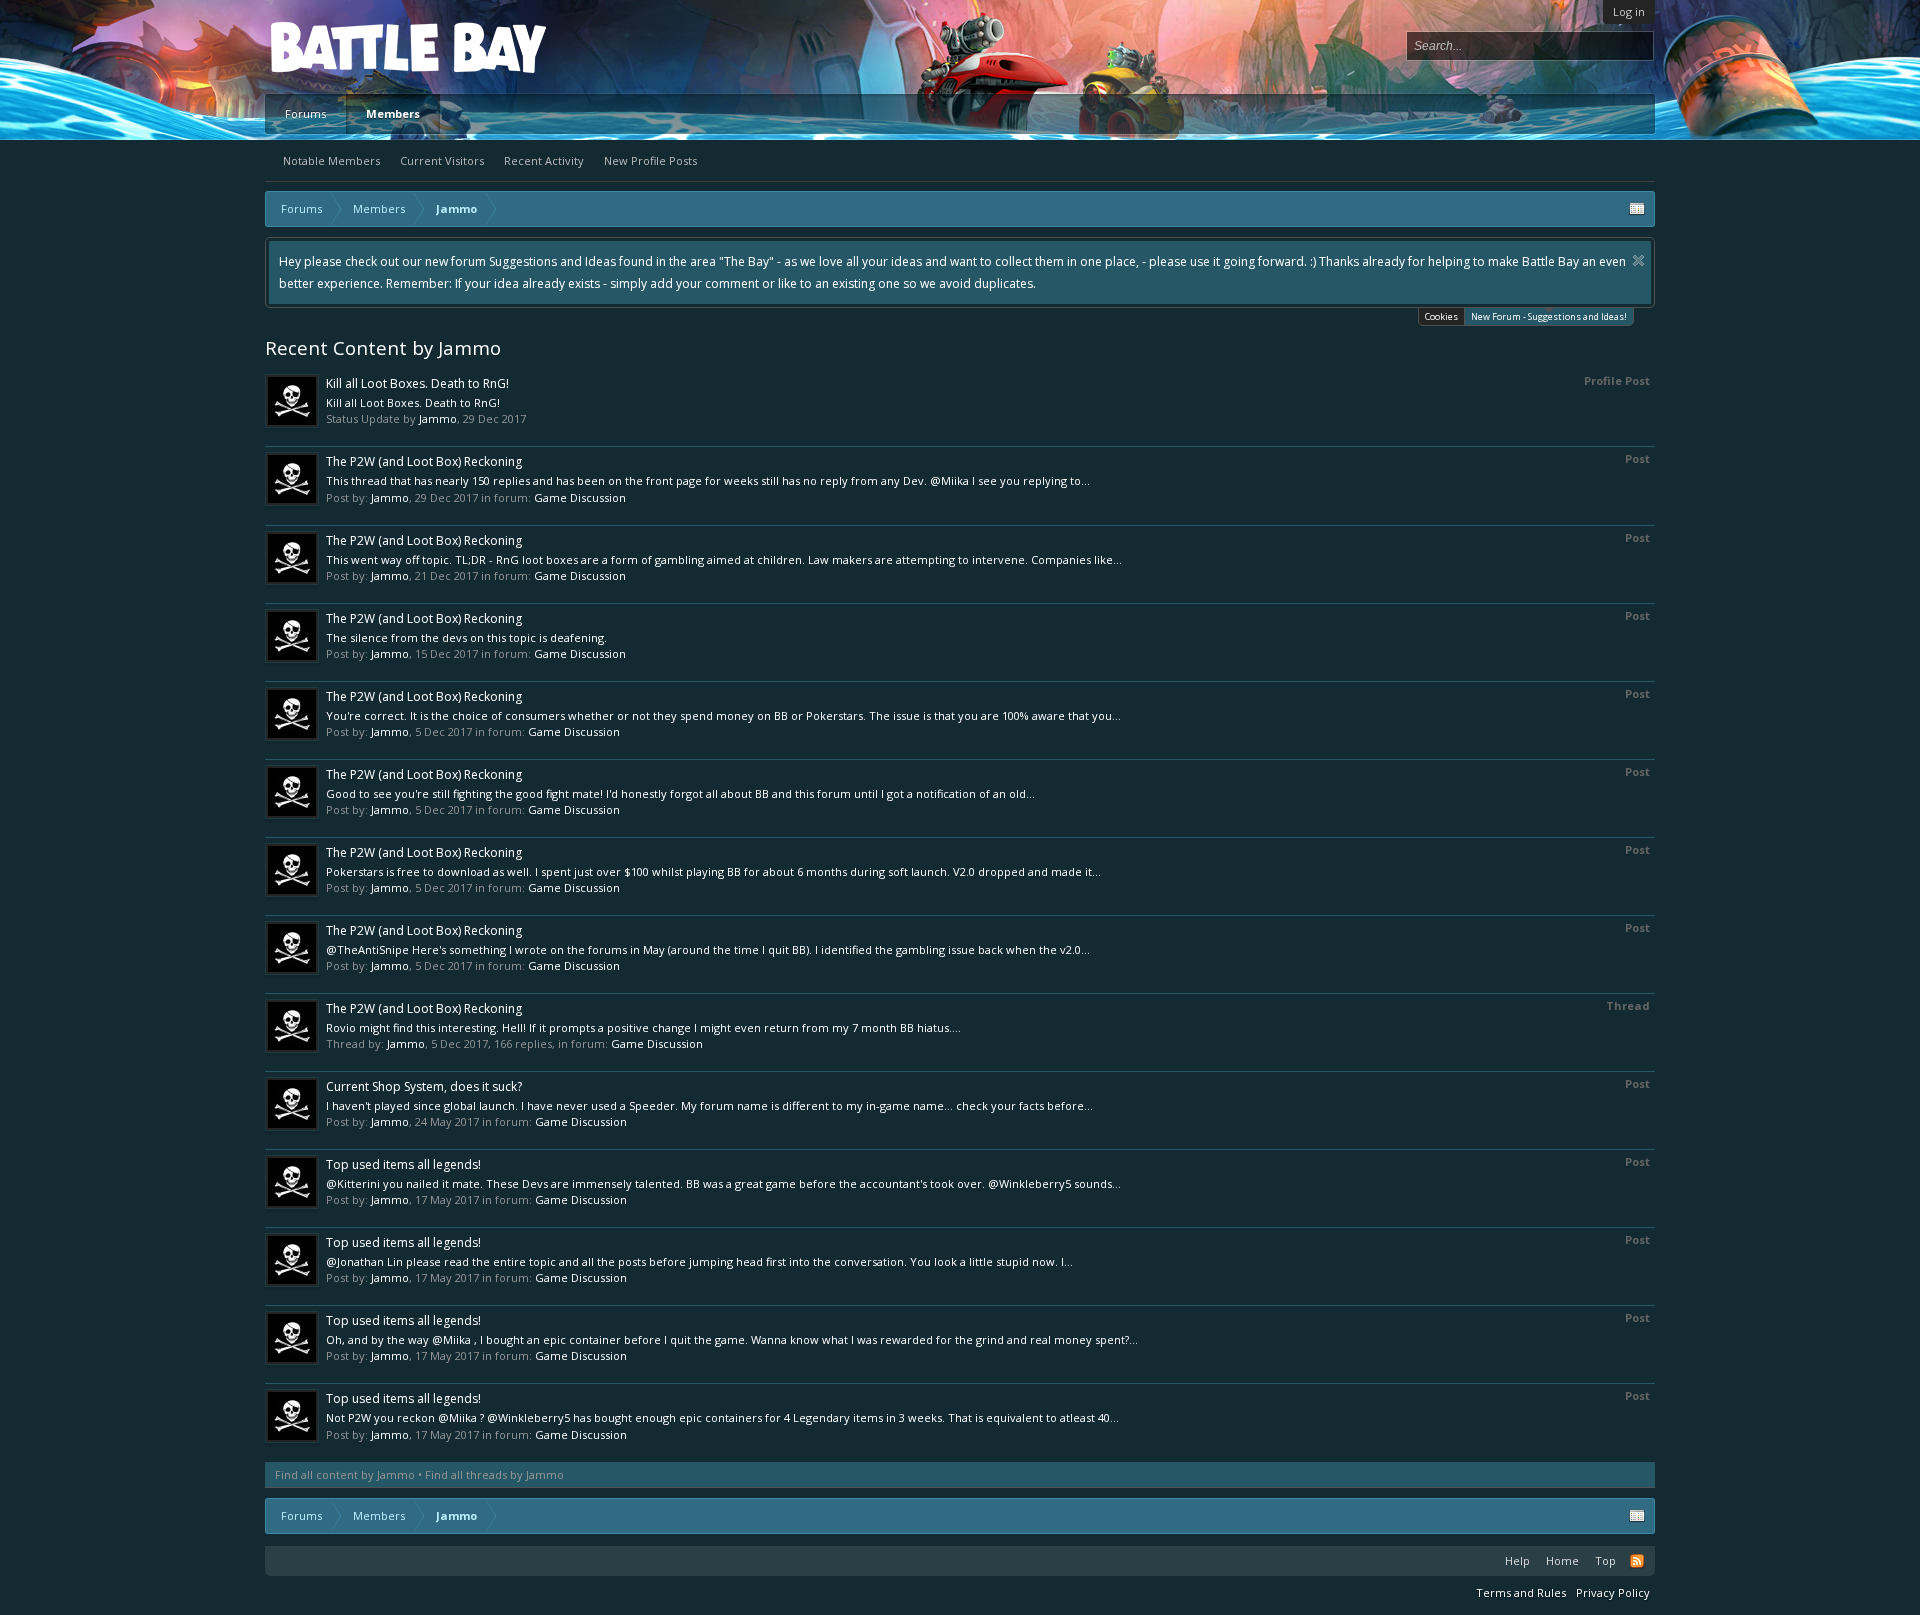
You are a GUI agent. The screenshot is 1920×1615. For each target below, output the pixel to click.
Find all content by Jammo (345, 1474)
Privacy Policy (1613, 1592)
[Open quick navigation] (1637, 209)
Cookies (1441, 316)
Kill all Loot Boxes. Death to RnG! (417, 383)
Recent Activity (544, 160)
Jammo (438, 418)
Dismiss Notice (1638, 260)
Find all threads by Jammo (494, 1474)
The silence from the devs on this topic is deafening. (466, 637)
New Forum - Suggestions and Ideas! (1549, 316)
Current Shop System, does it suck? (424, 1086)
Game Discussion (580, 497)
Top (1605, 1560)
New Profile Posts (650, 160)
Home (1562, 1560)
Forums (305, 113)
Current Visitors (442, 160)
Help (1517, 1560)
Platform (344, 46)
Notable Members (331, 160)
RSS (1637, 1561)
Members (393, 113)
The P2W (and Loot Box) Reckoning (424, 461)
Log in (1629, 11)
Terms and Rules (1521, 1592)
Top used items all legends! (403, 1164)
